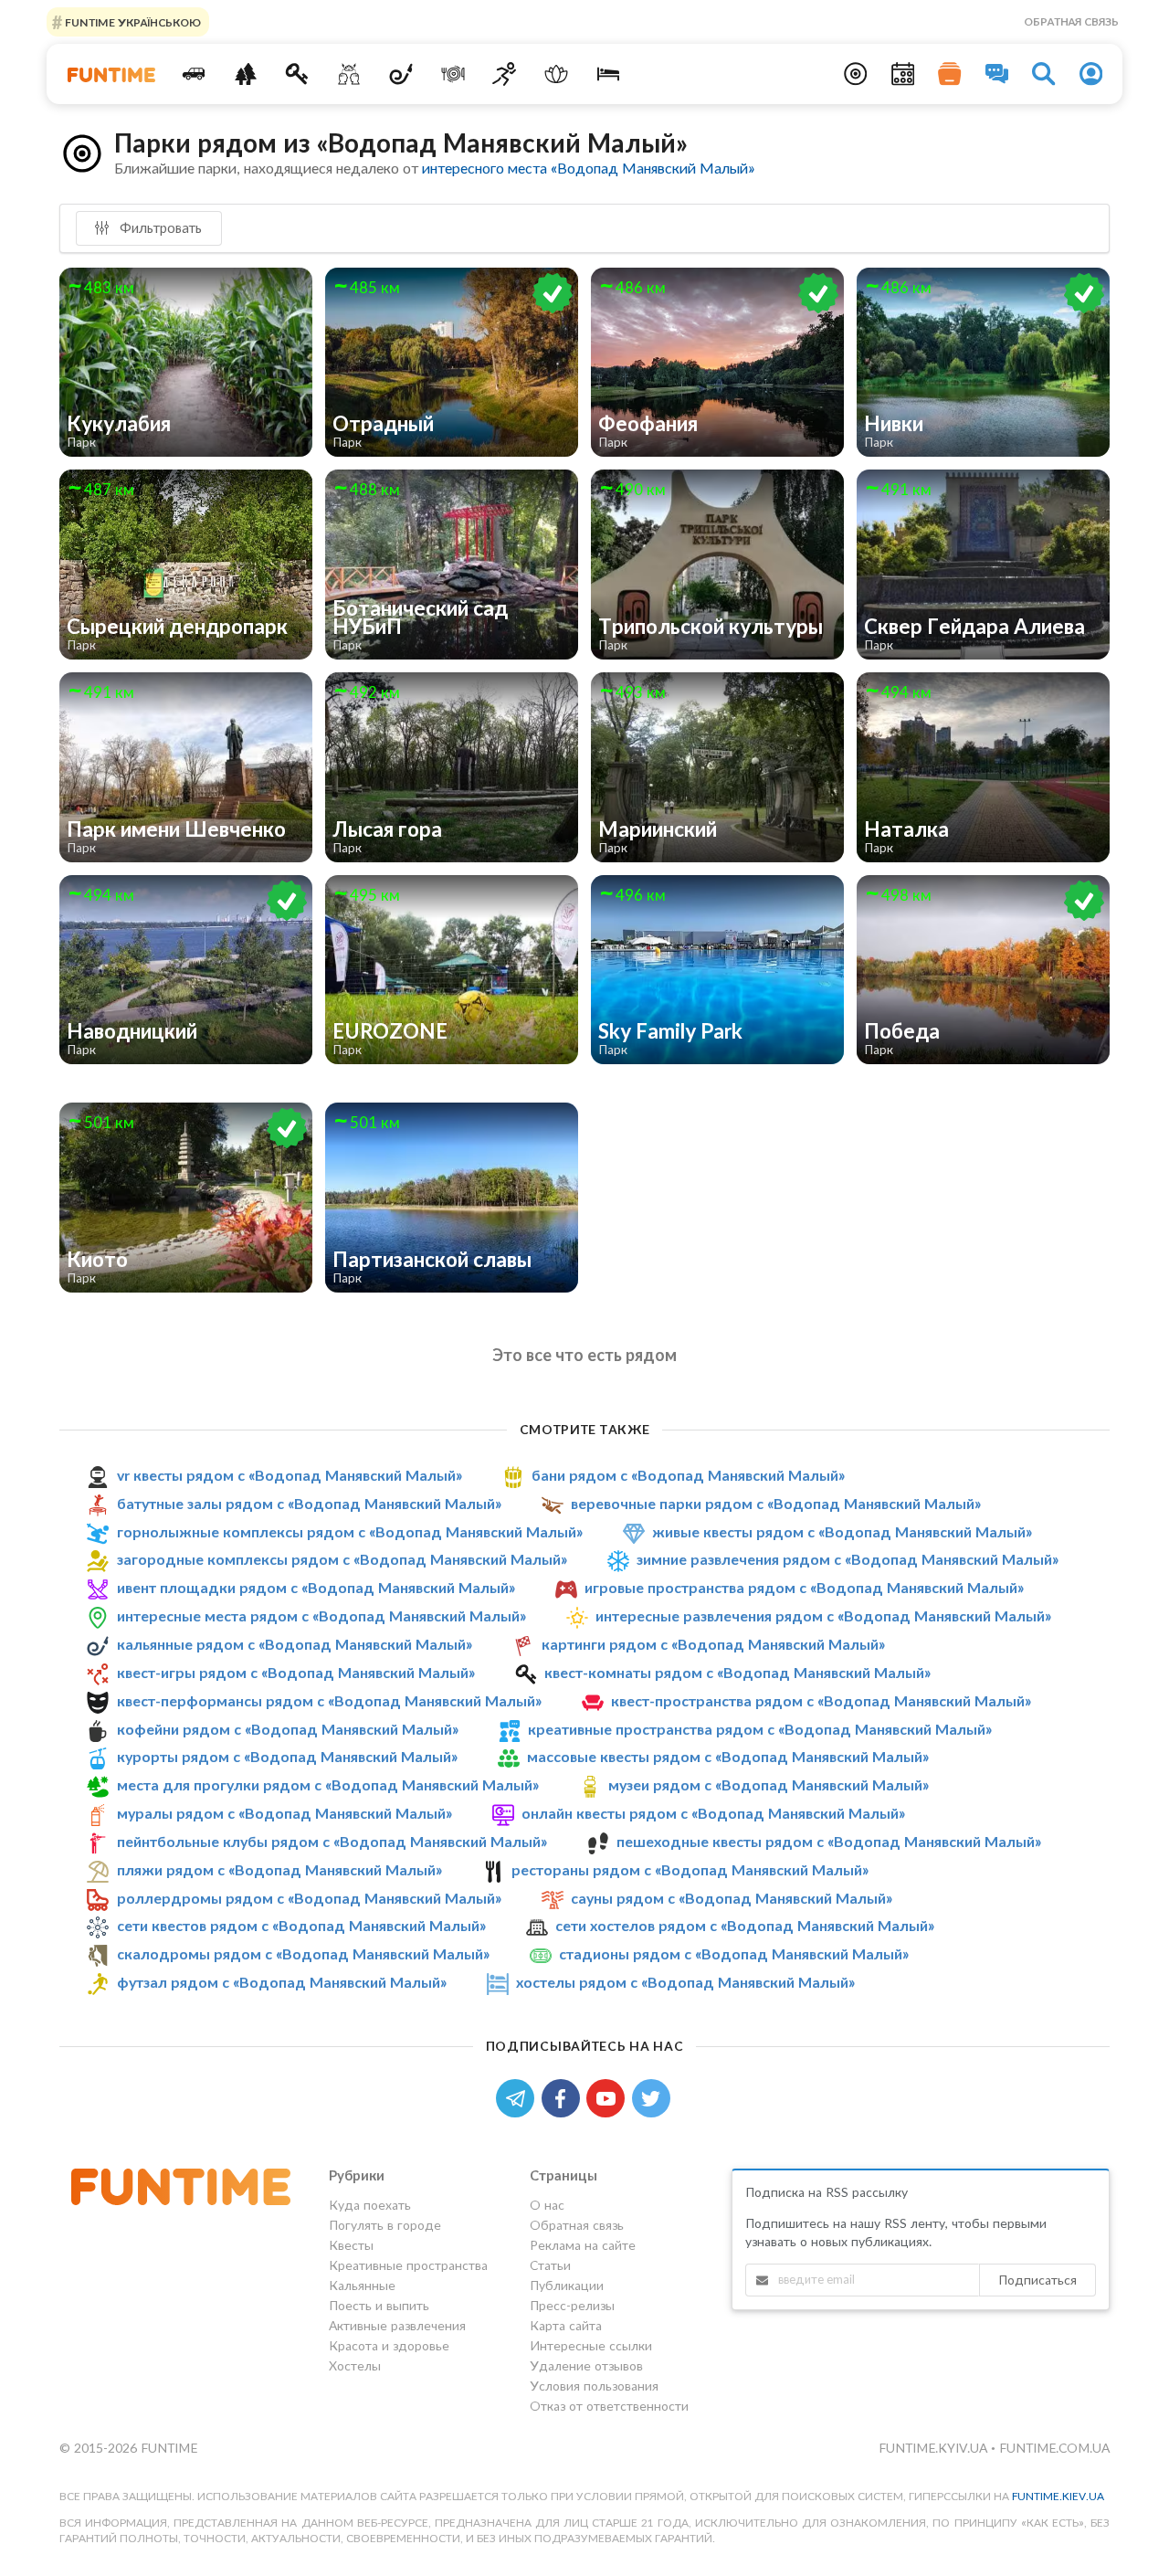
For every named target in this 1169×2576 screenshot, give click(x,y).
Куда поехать (370, 2205)
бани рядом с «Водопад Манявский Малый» (688, 1475)
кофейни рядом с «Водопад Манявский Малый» (288, 1729)
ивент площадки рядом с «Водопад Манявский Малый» (316, 1587)
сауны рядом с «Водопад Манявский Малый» (732, 1898)
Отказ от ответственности (609, 2406)
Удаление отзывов (586, 2365)
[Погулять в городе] (245, 74)
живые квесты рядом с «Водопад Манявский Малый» (842, 1531)
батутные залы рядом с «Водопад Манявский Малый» (309, 1503)
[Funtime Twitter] (653, 2097)
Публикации (567, 2285)
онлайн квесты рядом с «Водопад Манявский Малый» (713, 1813)
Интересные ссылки (591, 2345)
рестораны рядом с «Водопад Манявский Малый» (690, 1869)
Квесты (351, 2245)
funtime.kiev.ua (1058, 2496)
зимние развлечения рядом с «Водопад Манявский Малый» (848, 1560)
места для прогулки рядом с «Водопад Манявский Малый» (328, 1784)
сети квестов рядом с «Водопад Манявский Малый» (301, 1926)
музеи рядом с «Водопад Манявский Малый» (769, 1784)
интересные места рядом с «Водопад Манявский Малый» (321, 1615)
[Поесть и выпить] (453, 74)
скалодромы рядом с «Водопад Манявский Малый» (303, 1953)
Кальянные (362, 2285)
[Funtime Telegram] (519, 2097)
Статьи (550, 2265)
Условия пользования (594, 2386)
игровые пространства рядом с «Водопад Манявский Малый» (804, 1587)
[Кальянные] (401, 74)
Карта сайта (566, 2325)
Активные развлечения (397, 2325)
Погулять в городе (385, 2225)
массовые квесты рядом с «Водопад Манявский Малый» (728, 1756)
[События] (903, 74)
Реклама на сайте (583, 2245)
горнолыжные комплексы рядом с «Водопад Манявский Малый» (350, 1531)
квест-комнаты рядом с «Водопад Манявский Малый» (737, 1672)
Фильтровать (159, 227)
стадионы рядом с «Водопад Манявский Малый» (734, 1953)
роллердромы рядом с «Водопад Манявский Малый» (309, 1898)
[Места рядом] (856, 74)
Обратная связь (1071, 21)
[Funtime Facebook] (564, 2097)
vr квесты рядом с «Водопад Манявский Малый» (290, 1475)
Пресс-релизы (572, 2305)
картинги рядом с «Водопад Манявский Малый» (713, 1644)
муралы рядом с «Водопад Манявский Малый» (284, 1813)
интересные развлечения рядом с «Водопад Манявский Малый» (823, 1615)
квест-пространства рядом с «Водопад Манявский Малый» (821, 1700)
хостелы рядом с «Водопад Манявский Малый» (685, 1982)
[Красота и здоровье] (557, 74)
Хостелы (355, 2365)
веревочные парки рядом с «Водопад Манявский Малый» (776, 1503)
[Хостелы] (609, 74)
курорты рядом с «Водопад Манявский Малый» (287, 1756)
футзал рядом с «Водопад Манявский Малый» (282, 1982)
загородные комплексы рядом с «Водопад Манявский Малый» (342, 1560)
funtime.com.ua (1054, 2448)
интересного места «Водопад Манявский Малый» (588, 168)
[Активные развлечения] (505, 74)
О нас (547, 2205)
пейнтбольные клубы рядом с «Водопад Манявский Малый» (332, 1841)
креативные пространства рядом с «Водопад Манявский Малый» (760, 1729)
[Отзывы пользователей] (997, 74)
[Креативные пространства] (349, 74)
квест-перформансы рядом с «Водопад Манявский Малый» (329, 1700)
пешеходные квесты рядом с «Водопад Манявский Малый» (829, 1841)
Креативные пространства (408, 2265)
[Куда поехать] (194, 74)
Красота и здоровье (389, 2345)
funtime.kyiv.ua (935, 2448)
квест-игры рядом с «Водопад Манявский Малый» (296, 1672)
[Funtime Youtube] (609, 2097)
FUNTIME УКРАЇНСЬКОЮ (132, 21)
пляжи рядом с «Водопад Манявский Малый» (279, 1869)
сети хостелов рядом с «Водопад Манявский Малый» (745, 1926)
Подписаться (1037, 2280)
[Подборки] (950, 74)
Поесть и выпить (379, 2305)
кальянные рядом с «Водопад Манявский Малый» (295, 1644)
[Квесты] (297, 74)
